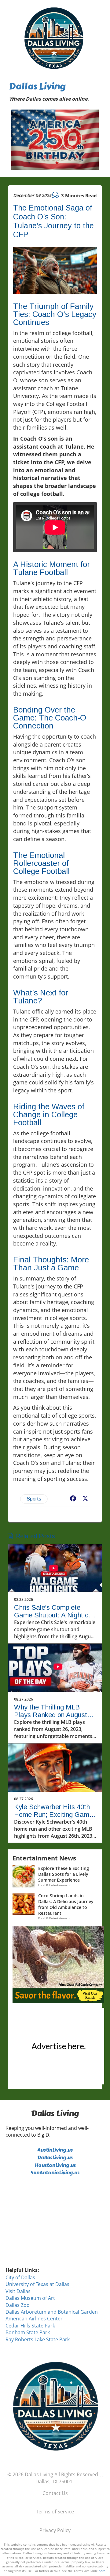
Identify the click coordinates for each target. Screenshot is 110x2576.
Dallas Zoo (18, 2305)
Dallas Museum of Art (30, 2298)
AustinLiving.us (55, 2150)
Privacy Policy (55, 2530)
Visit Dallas (18, 2291)
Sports (34, 1499)
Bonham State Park (28, 2332)
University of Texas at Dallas (37, 2284)
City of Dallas (20, 2277)
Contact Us (55, 2493)
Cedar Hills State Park (30, 2326)
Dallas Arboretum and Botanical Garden (52, 2312)
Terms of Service (55, 2512)
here (102, 2571)
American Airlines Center (34, 2319)
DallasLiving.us (55, 2158)
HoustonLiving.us (55, 2165)
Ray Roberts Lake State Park (38, 2339)
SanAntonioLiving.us (55, 2173)
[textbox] (55, 93)
